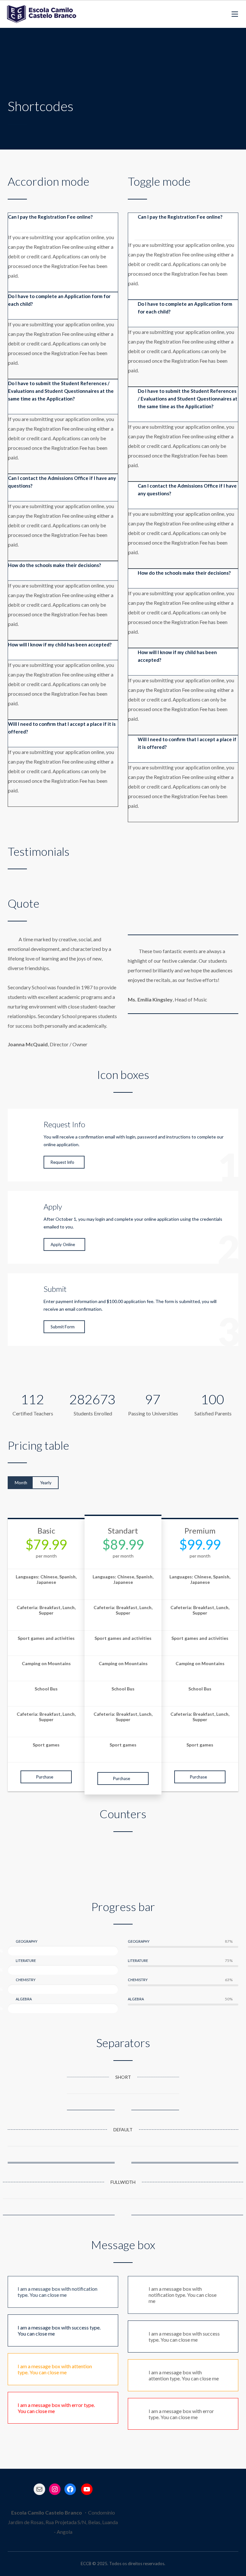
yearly (46, 1483)
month (21, 1483)
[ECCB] (41, 14)
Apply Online (63, 1244)
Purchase (45, 1777)
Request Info (62, 1162)
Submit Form (63, 1327)
